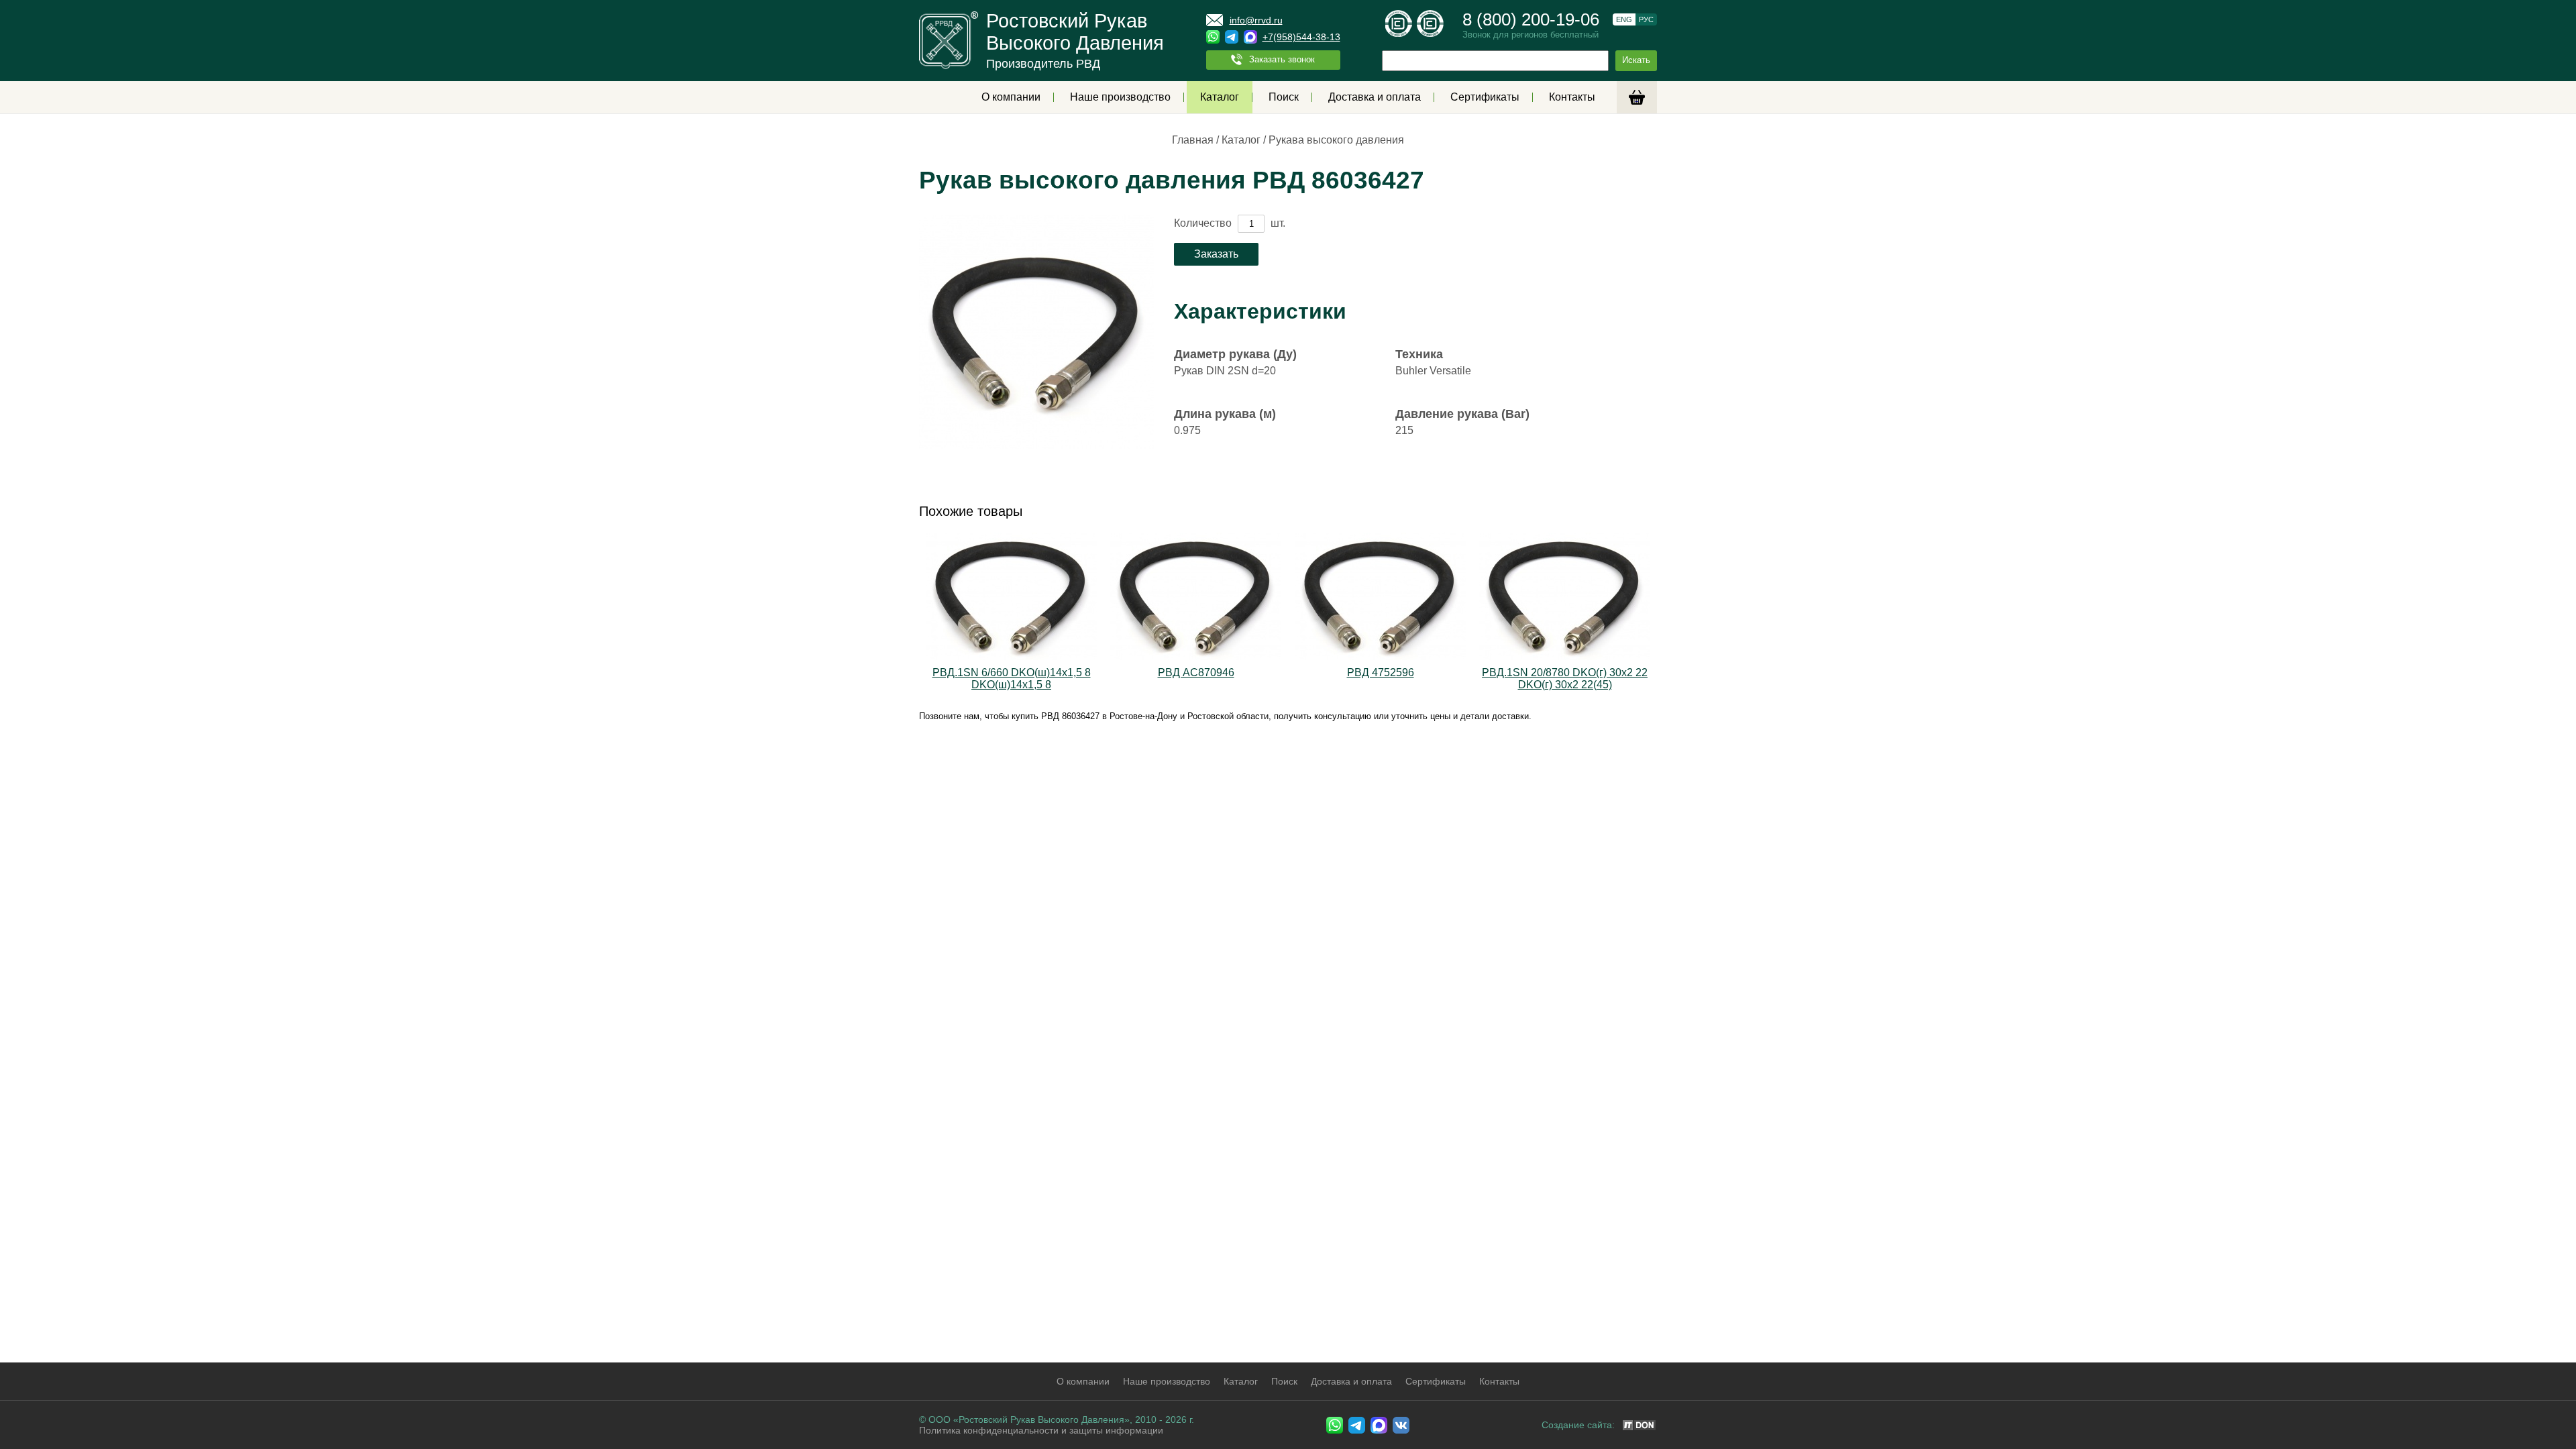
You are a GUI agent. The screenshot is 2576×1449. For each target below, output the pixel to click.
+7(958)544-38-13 (1301, 37)
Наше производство (1120, 97)
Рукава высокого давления (1336, 140)
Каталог (1220, 97)
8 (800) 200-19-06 (1531, 19)
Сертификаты (1485, 97)
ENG (1624, 19)
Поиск (1284, 97)
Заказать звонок (1282, 59)
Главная (1193, 140)
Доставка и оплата (1375, 97)
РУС (1646, 19)
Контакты (1572, 97)
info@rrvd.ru (1256, 20)
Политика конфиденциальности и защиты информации (1041, 1430)
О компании (1011, 97)
